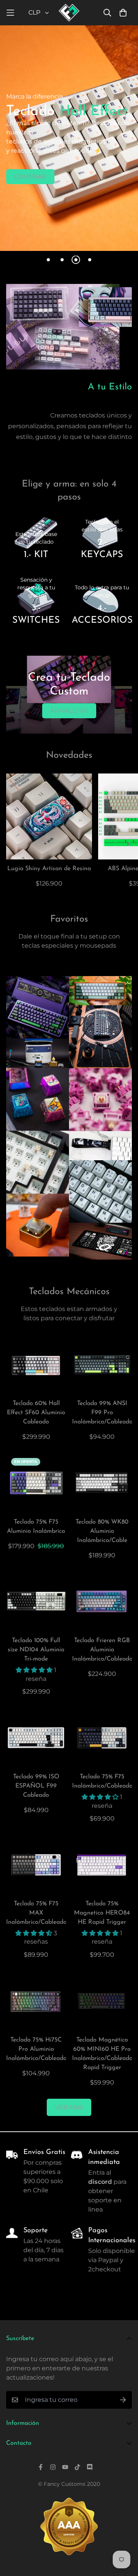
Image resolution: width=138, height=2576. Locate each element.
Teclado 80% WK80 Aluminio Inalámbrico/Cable (102, 1531)
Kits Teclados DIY (38, 1162)
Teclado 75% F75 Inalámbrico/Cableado (102, 1781)
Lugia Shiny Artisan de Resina (49, 869)
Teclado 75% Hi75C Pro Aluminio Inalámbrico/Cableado (36, 2049)
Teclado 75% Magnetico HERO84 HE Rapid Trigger (102, 1913)
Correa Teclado (100, 1146)
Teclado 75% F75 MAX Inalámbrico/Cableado (36, 1913)
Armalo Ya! (69, 711)
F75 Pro (38, 1007)
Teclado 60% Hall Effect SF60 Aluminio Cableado (36, 1413)
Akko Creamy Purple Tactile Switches (100, 1099)
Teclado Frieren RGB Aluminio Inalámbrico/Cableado (102, 1650)
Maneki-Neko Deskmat (100, 1241)
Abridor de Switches (38, 1225)
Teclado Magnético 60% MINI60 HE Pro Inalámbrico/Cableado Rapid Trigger (102, 2054)
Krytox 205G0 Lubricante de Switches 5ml (38, 1053)
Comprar (30, 177)
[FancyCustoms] (69, 13)
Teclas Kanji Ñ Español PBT (100, 1191)
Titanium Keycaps (38, 1099)
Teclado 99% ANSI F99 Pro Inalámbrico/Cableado (102, 1413)
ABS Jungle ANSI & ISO (100, 991)
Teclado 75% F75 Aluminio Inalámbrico (36, 1527)
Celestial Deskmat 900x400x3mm (100, 1037)
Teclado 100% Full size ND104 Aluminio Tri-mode (36, 1650)
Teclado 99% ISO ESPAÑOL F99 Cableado (36, 1786)
